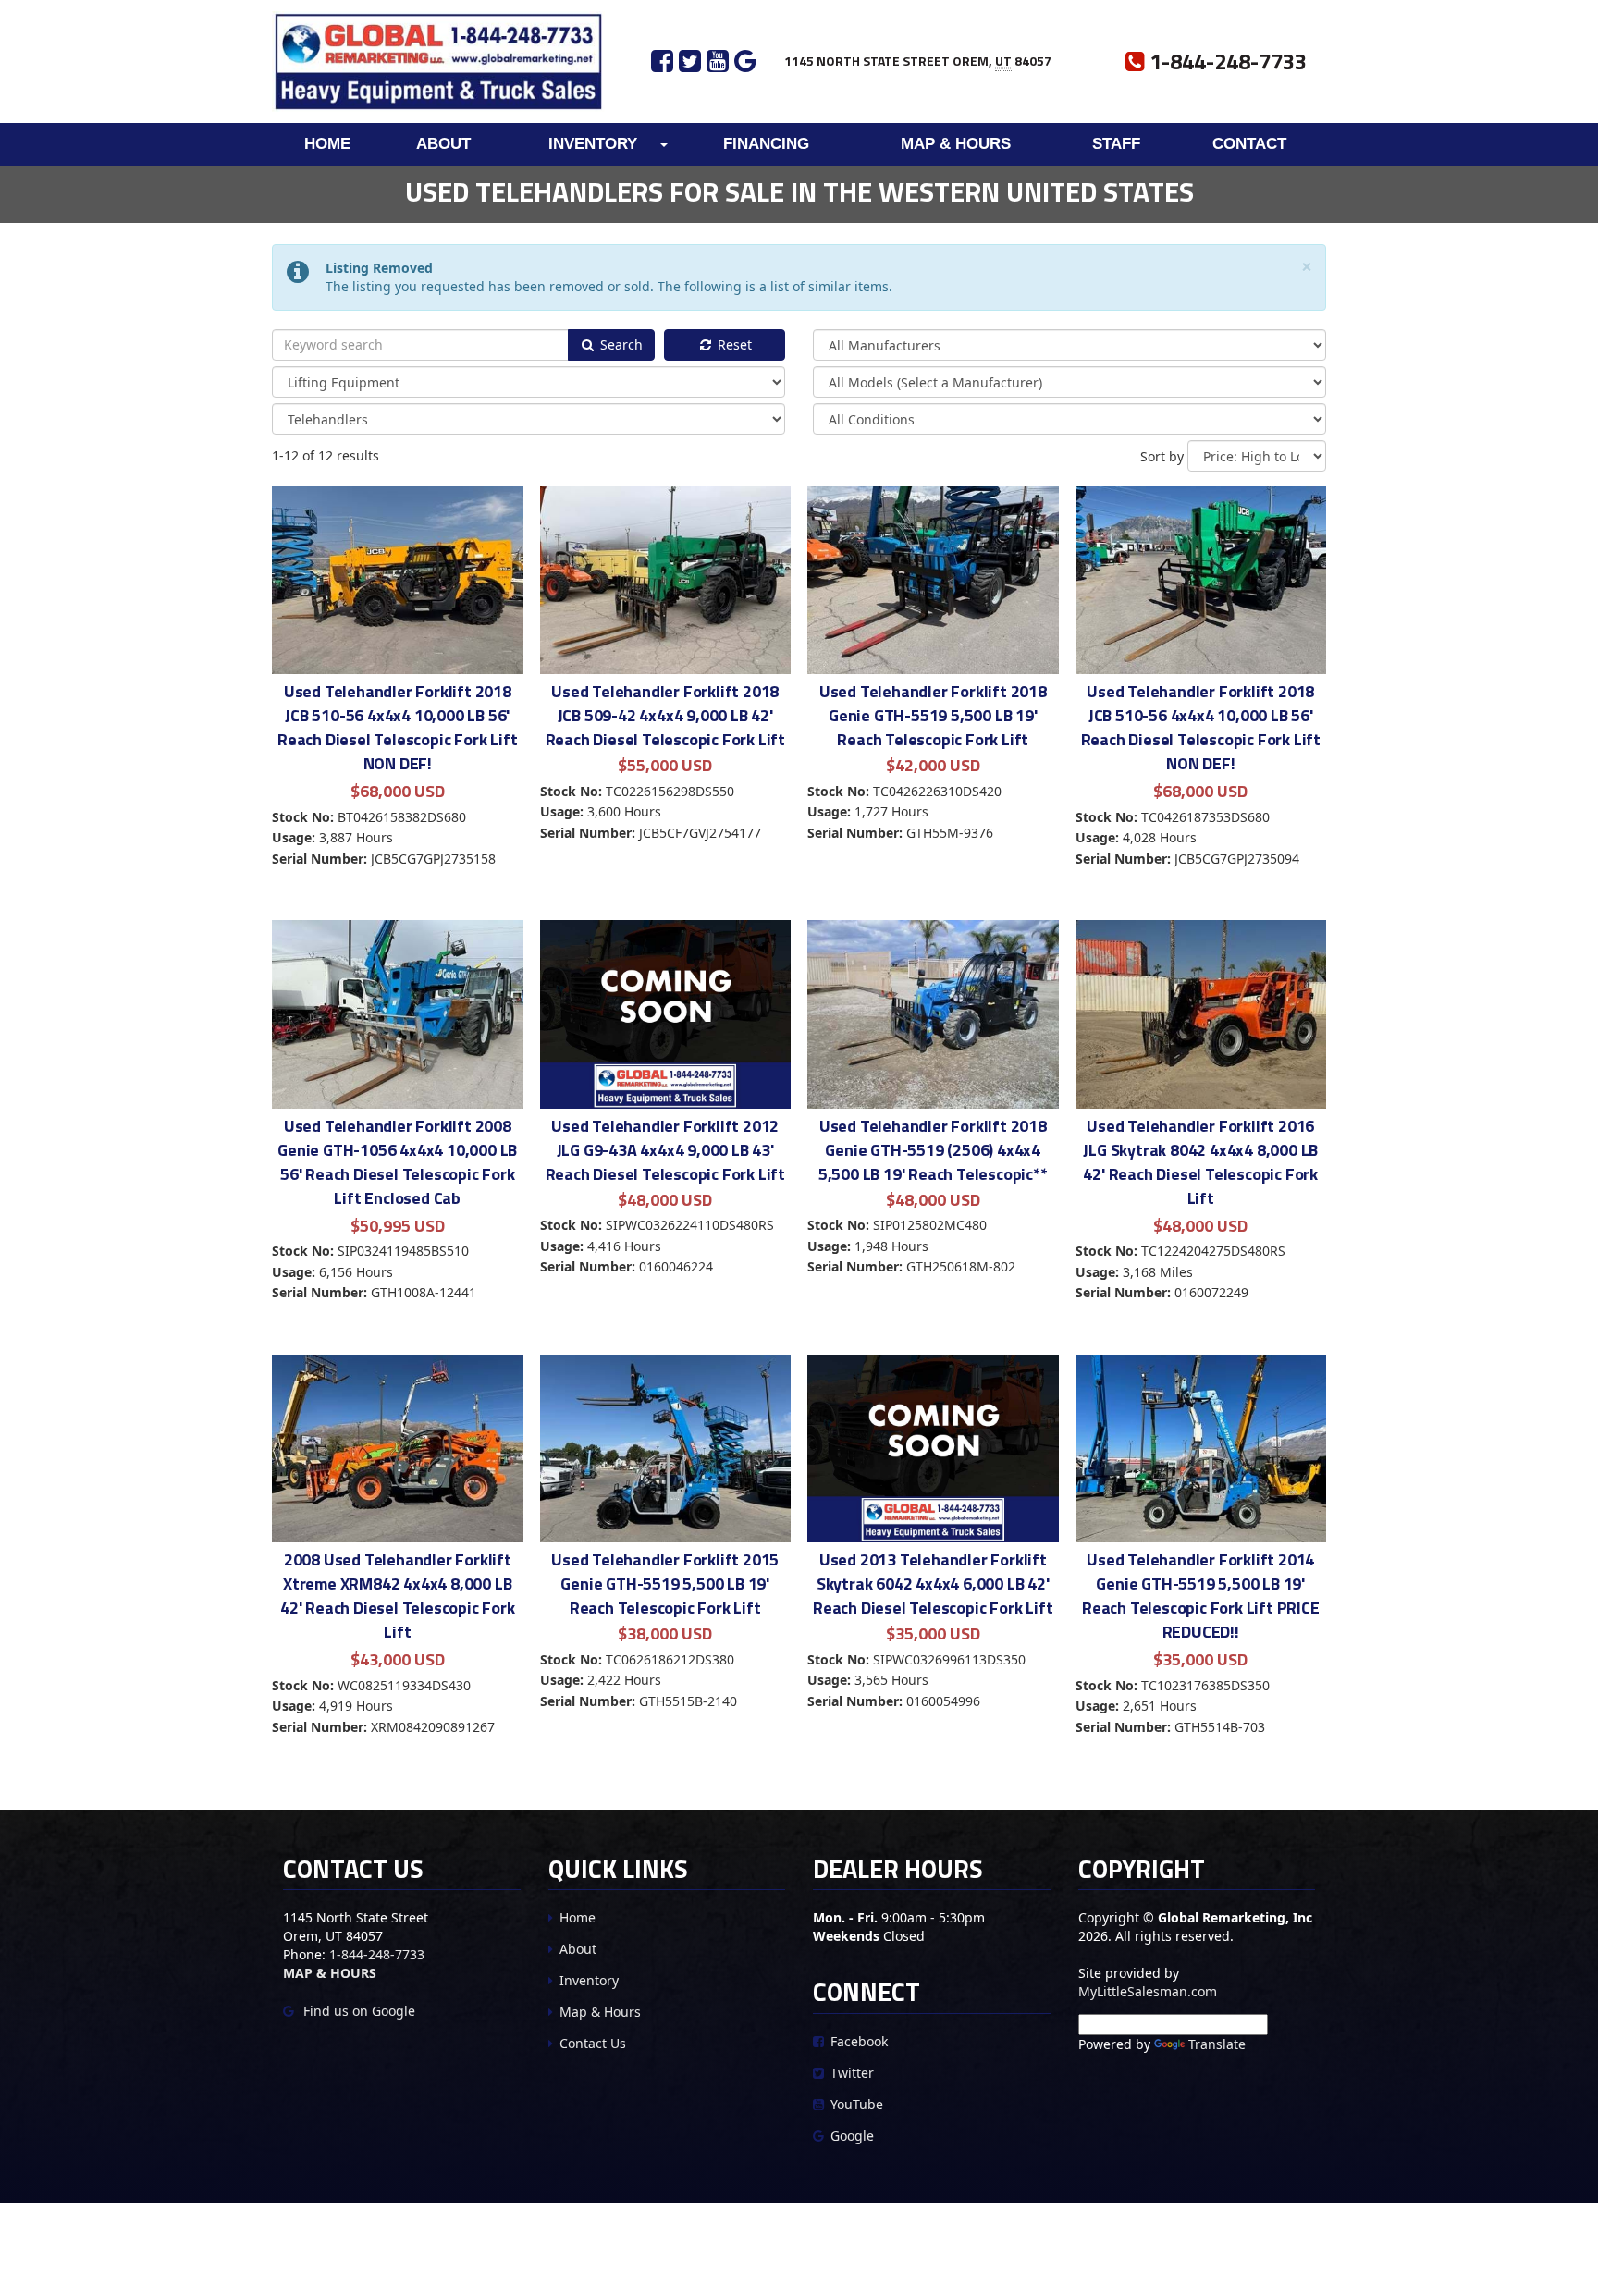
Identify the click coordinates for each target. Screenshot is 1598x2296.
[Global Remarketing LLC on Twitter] (693, 61)
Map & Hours (956, 144)
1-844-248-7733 (377, 1954)
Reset (733, 344)
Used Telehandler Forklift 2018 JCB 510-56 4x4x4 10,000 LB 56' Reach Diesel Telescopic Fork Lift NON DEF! (397, 727)
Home (327, 144)
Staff (1116, 144)
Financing (766, 144)
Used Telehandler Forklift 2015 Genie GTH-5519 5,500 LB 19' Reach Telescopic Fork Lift (665, 1584)
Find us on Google (357, 2011)
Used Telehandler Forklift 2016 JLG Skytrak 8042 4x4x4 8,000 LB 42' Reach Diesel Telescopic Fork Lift (1200, 1162)
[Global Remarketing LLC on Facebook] (662, 61)
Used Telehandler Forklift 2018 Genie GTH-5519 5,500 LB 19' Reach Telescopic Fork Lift (933, 715)
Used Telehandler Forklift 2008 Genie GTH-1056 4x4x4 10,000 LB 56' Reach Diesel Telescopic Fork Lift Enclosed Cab (397, 1162)
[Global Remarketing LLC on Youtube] (720, 61)
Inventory (593, 144)
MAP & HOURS (330, 1973)
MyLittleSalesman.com (1148, 1991)
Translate (1217, 2044)
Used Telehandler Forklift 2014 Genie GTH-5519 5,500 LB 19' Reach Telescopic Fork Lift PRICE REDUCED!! (1201, 1596)
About (443, 144)
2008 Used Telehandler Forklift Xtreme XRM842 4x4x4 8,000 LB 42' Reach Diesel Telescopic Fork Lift (398, 1596)
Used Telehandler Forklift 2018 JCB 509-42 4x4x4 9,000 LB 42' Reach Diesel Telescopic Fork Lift (665, 715)
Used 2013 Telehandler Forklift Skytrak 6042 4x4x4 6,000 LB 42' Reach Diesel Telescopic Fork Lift (933, 1584)
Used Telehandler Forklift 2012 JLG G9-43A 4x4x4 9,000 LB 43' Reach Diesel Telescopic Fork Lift (665, 1150)
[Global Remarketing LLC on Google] (745, 61)
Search (620, 344)
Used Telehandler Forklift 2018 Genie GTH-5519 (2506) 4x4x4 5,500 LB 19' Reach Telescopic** (933, 1150)
